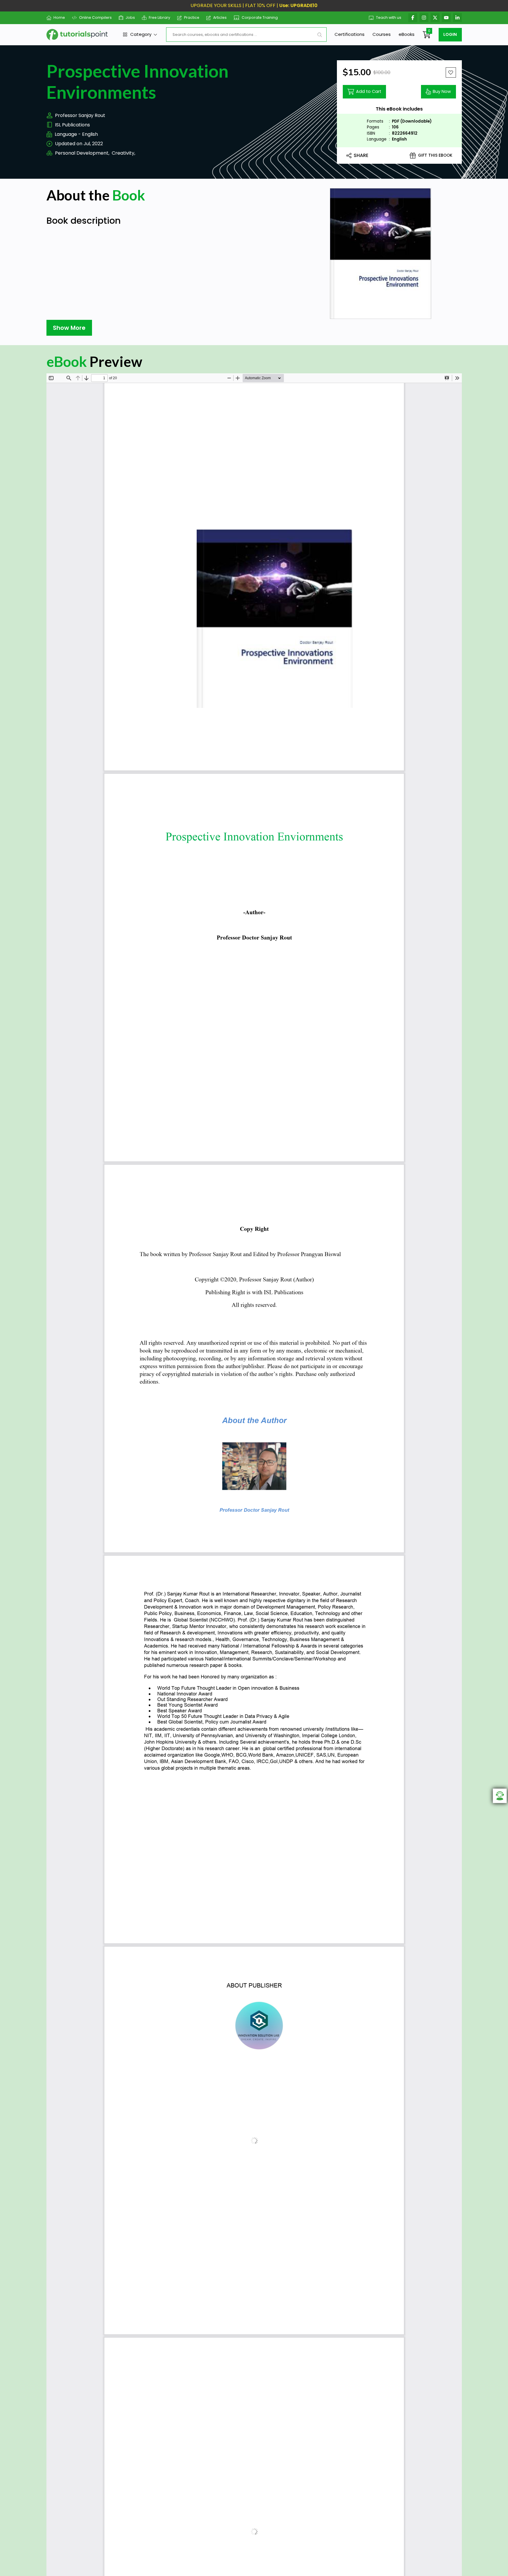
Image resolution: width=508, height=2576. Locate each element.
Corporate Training (260, 17)
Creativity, (123, 153)
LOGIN (450, 34)
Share (361, 155)
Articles (220, 17)
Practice (192, 17)
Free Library (159, 17)
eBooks (407, 34)
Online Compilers (95, 17)
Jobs (130, 17)
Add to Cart (369, 91)
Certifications (350, 34)
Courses (382, 34)
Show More (69, 328)
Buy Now (442, 91)
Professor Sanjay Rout (80, 115)
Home (59, 17)
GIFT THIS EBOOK (435, 155)
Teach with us (389, 17)
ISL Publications (72, 125)
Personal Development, (82, 153)
